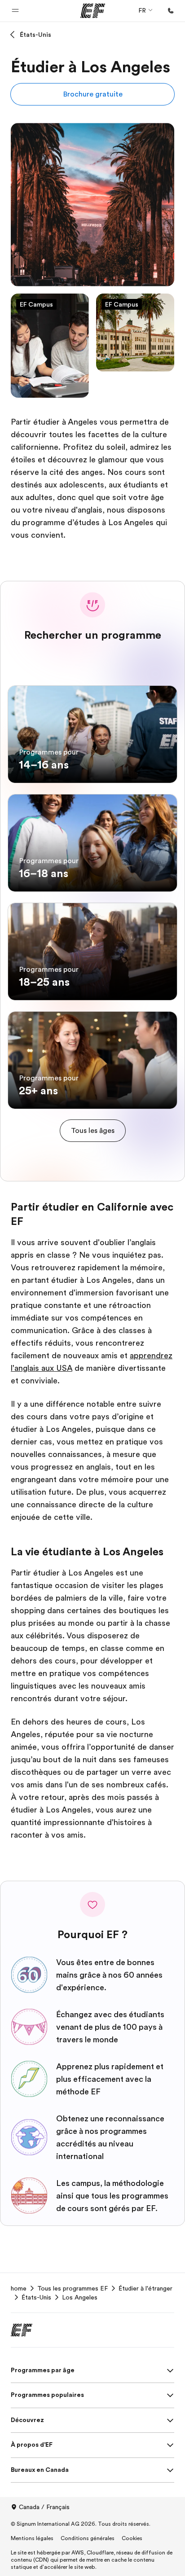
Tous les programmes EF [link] (73, 2288)
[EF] (93, 11)
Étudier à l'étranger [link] (145, 2288)
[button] (15, 11)
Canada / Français (44, 2507)
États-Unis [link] (36, 2297)
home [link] (19, 2288)
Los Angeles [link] (80, 2297)
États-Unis (35, 35)
